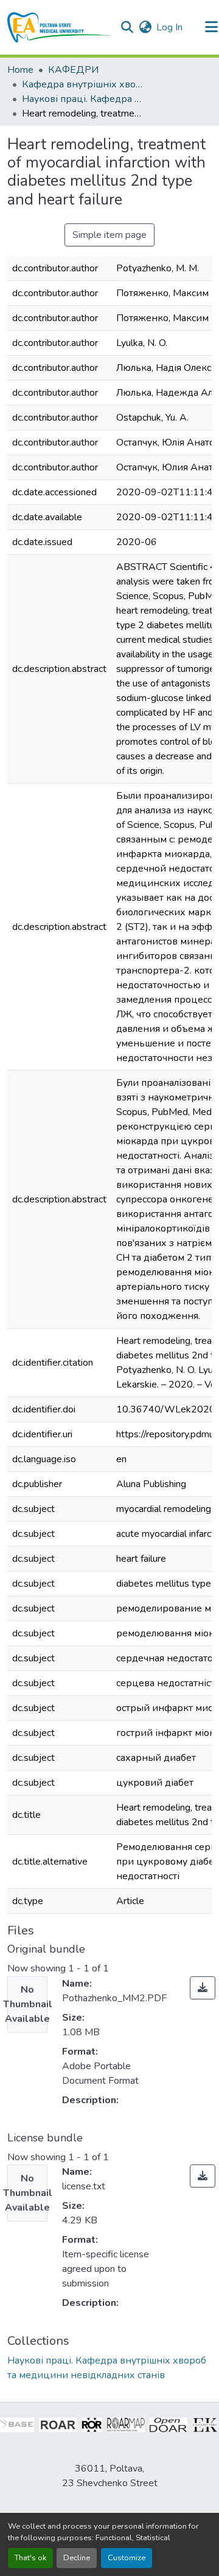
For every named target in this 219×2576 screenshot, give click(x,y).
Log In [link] (169, 27)
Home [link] (20, 70)
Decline (77, 2558)
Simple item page (109, 235)
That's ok (30, 2558)
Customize (127, 2558)
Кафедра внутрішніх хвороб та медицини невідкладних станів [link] (83, 84)
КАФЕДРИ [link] (73, 70)
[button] (59, 27)
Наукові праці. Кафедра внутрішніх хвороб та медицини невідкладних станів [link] (83, 99)
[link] (203, 1988)
